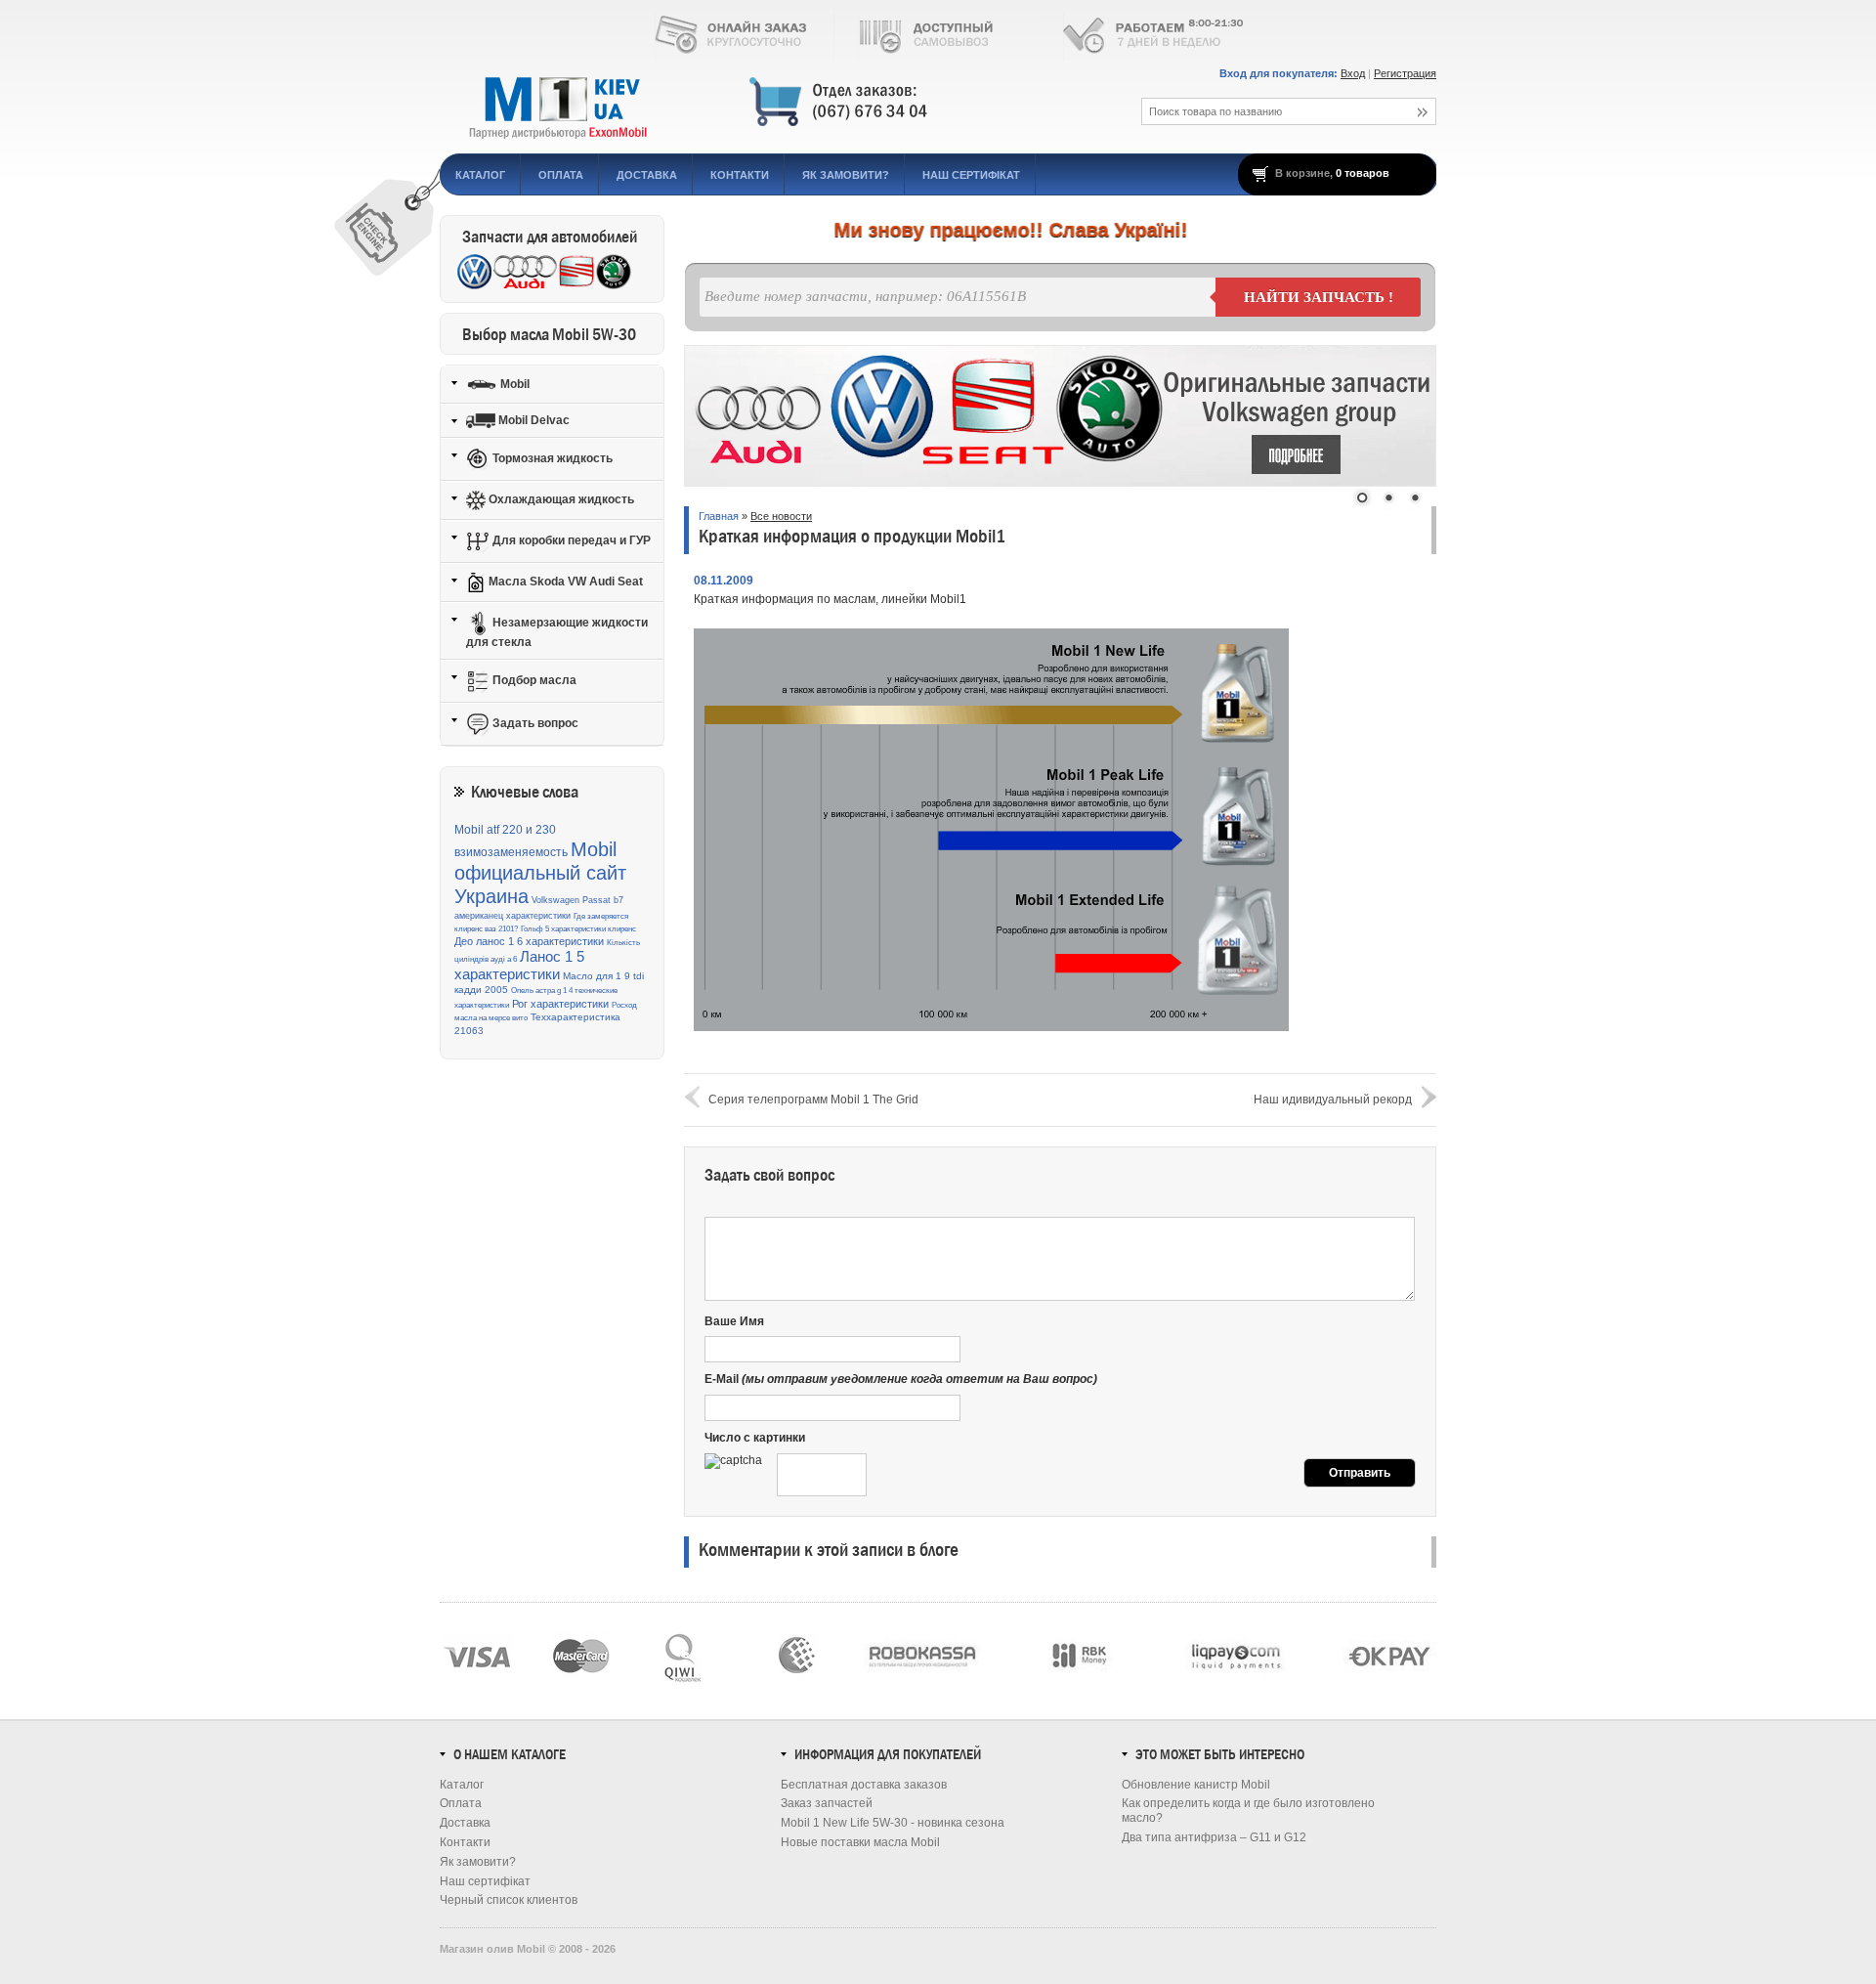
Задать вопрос (534, 723)
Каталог (480, 175)
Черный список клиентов (509, 1900)
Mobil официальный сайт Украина (540, 873)
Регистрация (1405, 73)
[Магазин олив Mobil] (767, 103)
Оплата (561, 175)
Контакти (740, 175)
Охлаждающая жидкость (560, 499)
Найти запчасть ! (1319, 297)
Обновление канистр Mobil (1196, 1785)
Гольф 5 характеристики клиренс (578, 929)
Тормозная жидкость (551, 458)
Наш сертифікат (971, 175)
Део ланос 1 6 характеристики (529, 941)
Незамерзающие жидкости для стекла (557, 632)
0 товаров (1363, 173)
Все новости (781, 516)
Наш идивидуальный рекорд (1333, 1100)
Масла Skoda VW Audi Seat (564, 582)
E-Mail (901, 1379)
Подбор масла (533, 680)
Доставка (647, 175)
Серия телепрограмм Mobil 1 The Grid (813, 1100)
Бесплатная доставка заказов (864, 1785)
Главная (719, 516)
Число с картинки (755, 1438)
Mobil (513, 383)
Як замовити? (846, 175)
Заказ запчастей (827, 1803)
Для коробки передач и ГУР (570, 540)
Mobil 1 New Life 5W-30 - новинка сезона (893, 1823)
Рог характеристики (560, 1004)
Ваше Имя (734, 1321)
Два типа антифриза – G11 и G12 (1214, 1837)
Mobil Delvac (533, 420)
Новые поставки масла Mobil (860, 1842)
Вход (1353, 73)
